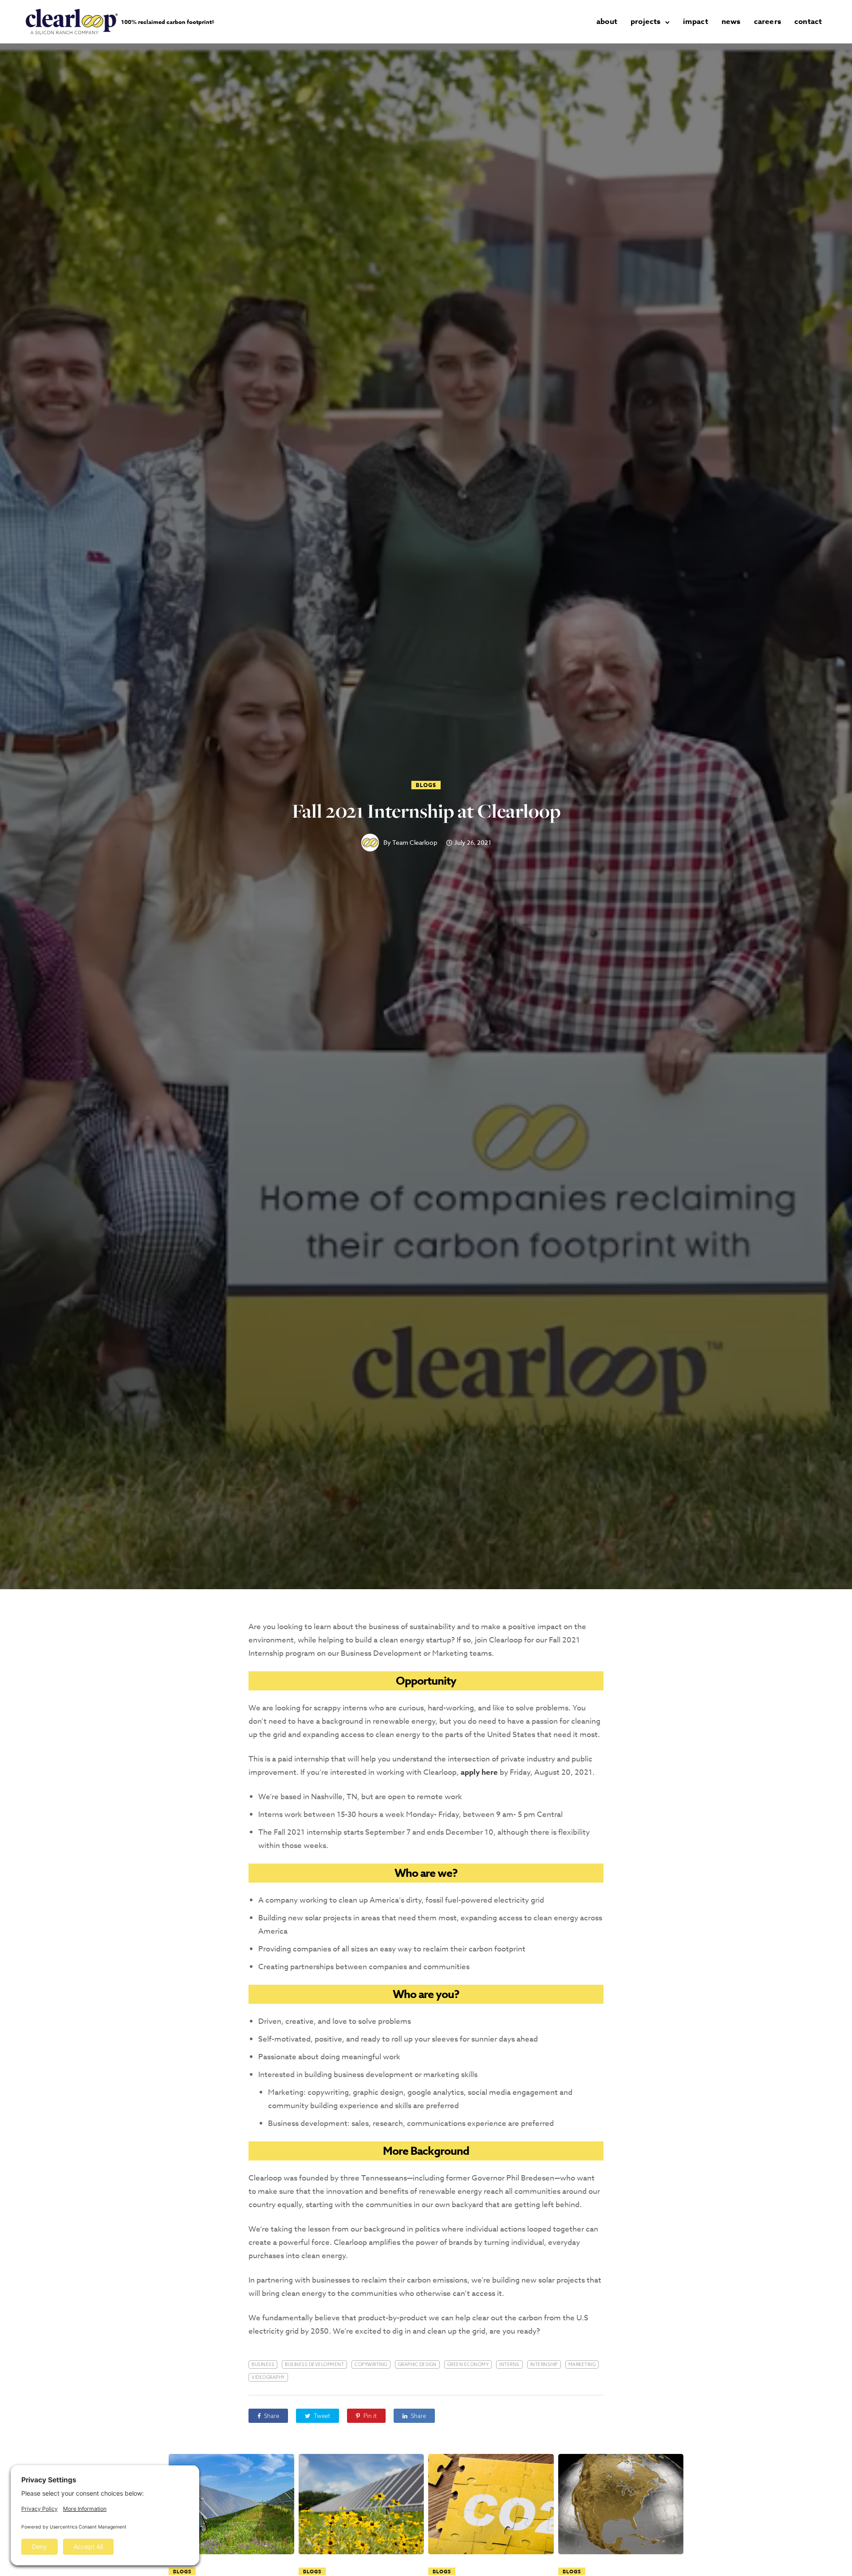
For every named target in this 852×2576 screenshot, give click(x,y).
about (607, 22)
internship (544, 2364)
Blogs (426, 785)
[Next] (702, 2560)
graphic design (417, 2364)
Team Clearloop (415, 843)
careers (767, 22)
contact (808, 22)
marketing (582, 2364)
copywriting (371, 2364)
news (731, 22)
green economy (468, 2364)
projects (646, 22)
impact (696, 22)
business (263, 2364)
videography (268, 2377)
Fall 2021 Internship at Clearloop (426, 811)
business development (314, 2364)
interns (509, 2364)
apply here (479, 1772)
